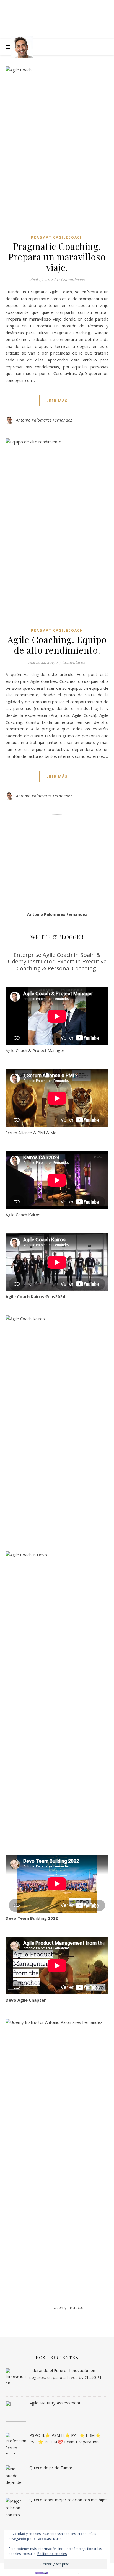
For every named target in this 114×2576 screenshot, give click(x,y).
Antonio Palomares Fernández (44, 420)
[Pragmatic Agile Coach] (22, 47)
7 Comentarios (72, 662)
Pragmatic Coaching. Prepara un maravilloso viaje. (57, 257)
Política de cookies (52, 2554)
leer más (57, 401)
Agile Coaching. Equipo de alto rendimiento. (57, 645)
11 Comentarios (71, 279)
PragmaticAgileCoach (57, 237)
